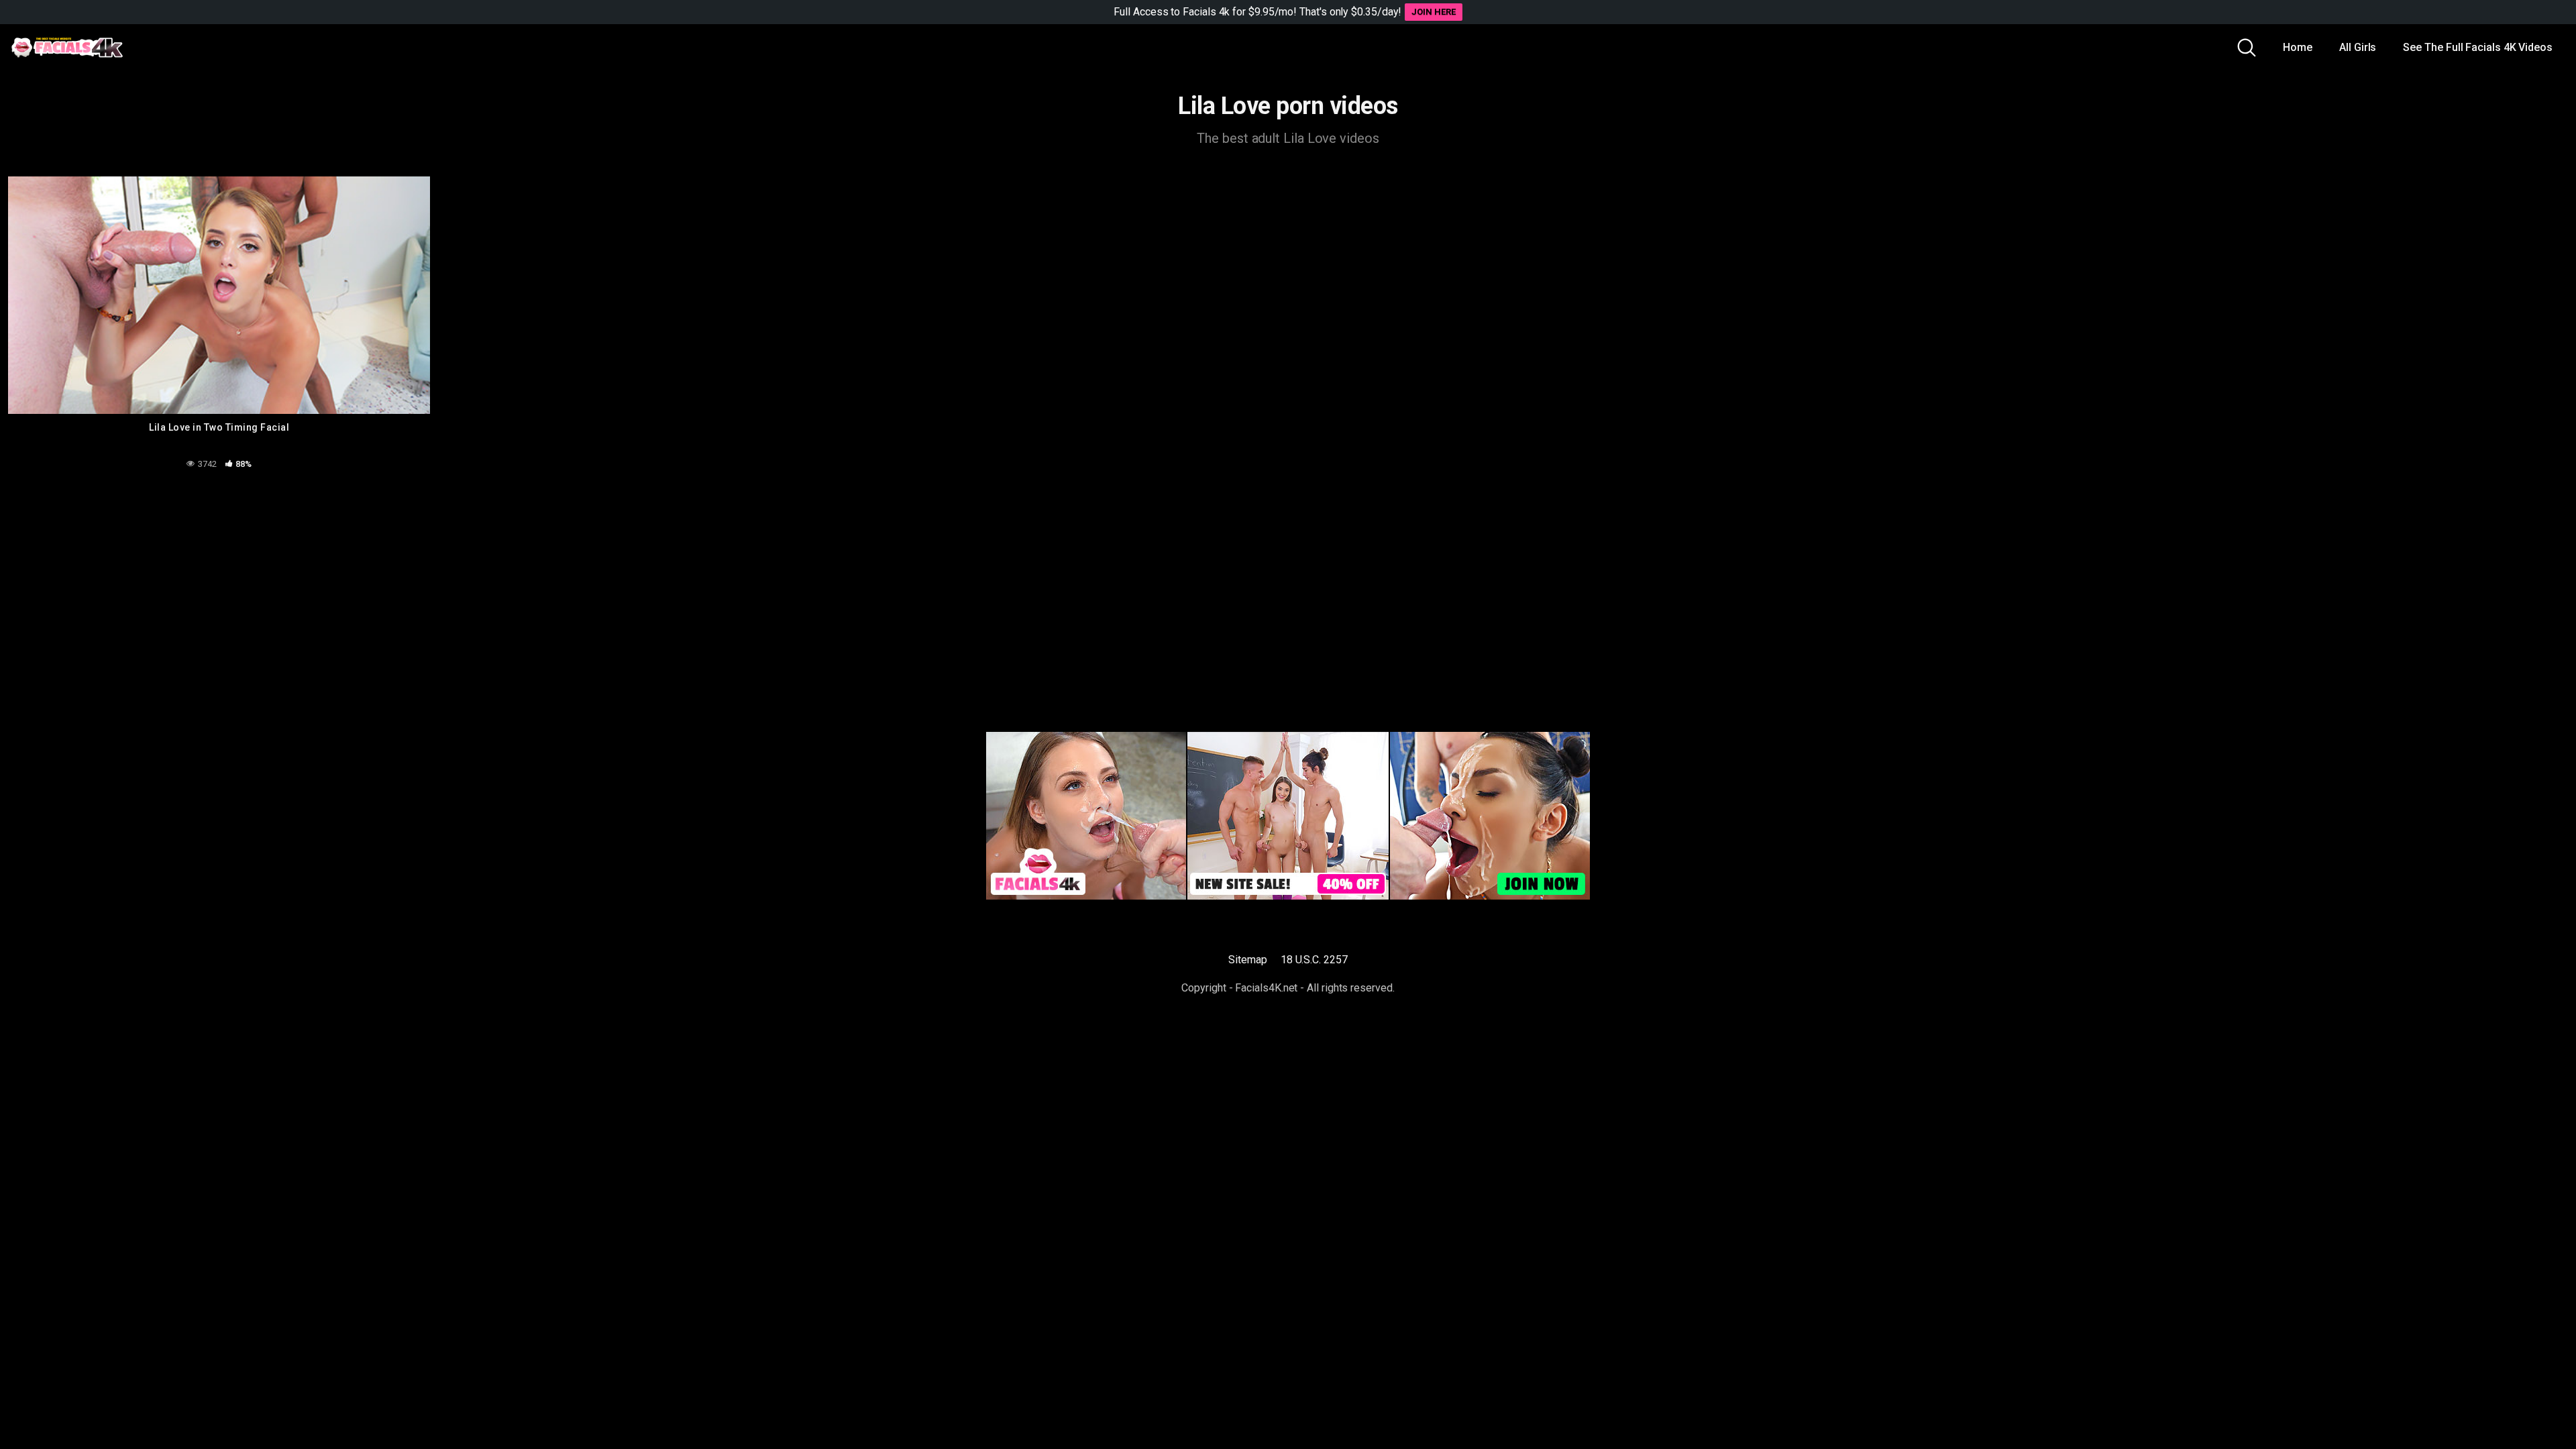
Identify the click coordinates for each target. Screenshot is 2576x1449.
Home (2298, 47)
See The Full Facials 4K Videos (2478, 47)
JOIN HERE (1433, 12)
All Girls (2358, 47)
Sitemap (1247, 960)
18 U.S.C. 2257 (1314, 960)
